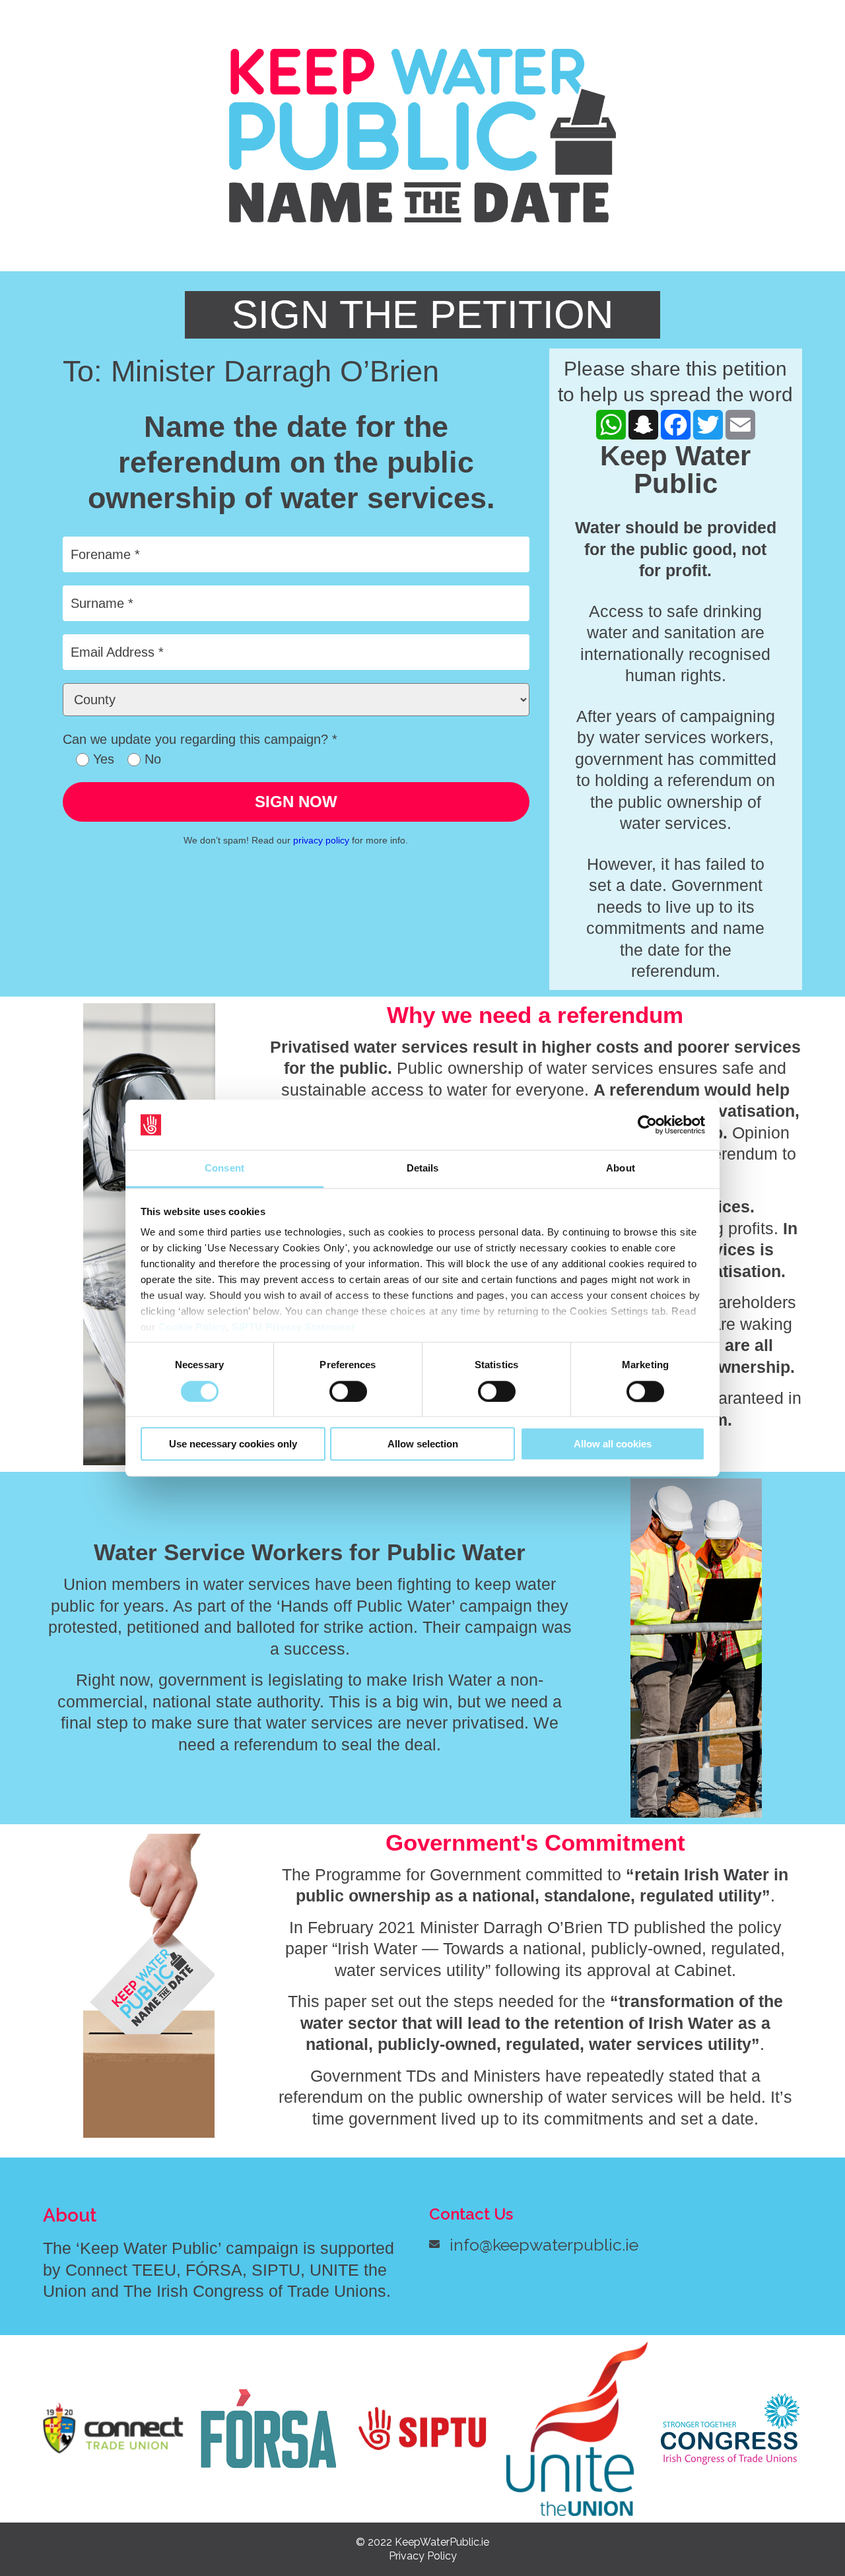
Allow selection (423, 1444)
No (151, 759)
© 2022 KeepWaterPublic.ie (422, 2542)
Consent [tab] (224, 1169)
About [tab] (621, 1169)
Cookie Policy (192, 1328)
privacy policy (321, 840)
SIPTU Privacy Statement (293, 1328)
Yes (102, 759)
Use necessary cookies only (233, 1444)
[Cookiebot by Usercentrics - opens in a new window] (647, 1125)
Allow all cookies (613, 1444)
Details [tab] (423, 1169)
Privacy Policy (423, 2556)
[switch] (348, 1391)
